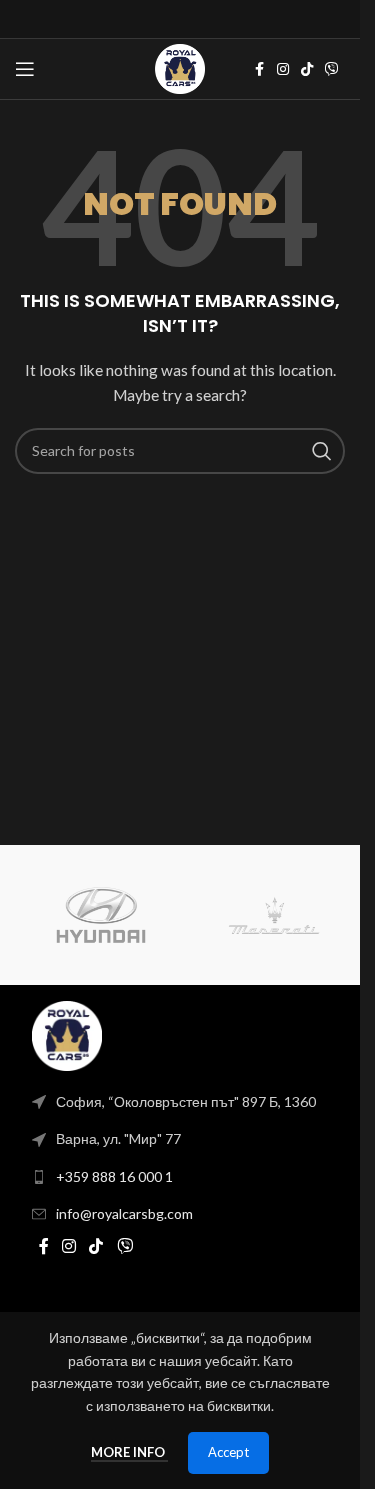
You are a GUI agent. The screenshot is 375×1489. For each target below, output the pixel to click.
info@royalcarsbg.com (124, 1213)
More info (129, 1452)
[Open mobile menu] (25, 69)
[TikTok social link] (307, 69)
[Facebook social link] (259, 69)
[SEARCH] (322, 451)
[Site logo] (180, 67)
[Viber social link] (332, 69)
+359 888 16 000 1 (114, 1176)
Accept (228, 1452)
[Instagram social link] (283, 69)
